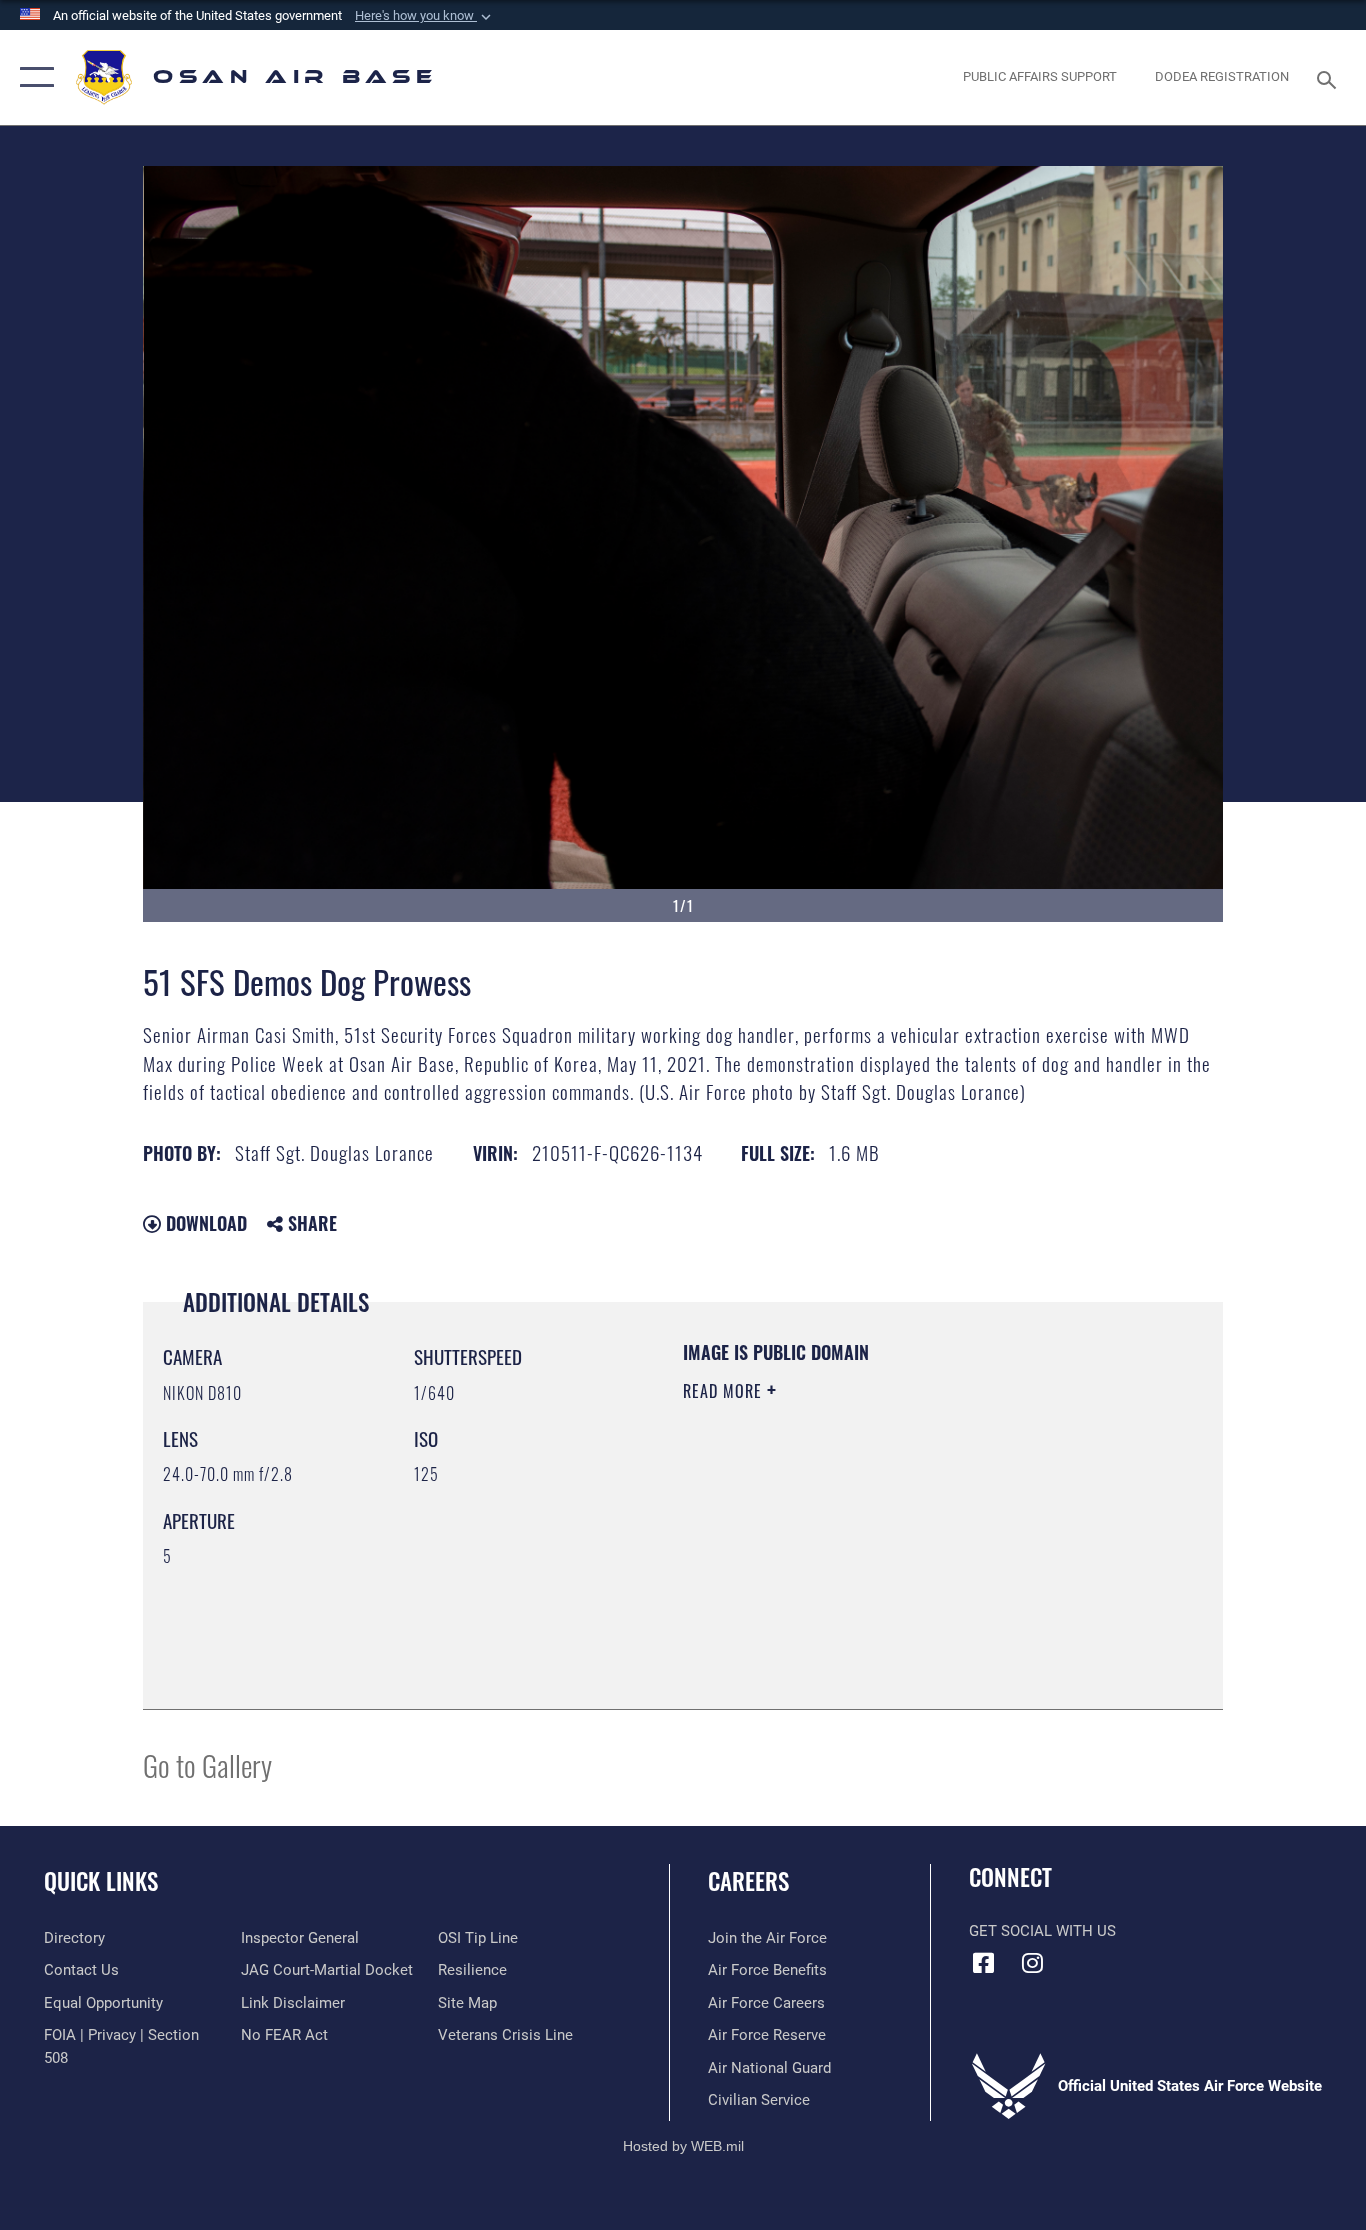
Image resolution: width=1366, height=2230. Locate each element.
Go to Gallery (207, 1764)
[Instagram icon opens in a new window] (1033, 1963)
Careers (748, 1881)
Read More (725, 1391)
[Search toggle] (1330, 78)
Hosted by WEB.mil (683, 2146)
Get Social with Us (1042, 1931)
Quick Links (101, 1881)
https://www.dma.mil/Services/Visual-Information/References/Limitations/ (917, 1546)
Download (204, 1223)
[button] (425, 16)
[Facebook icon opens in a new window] (984, 1963)
